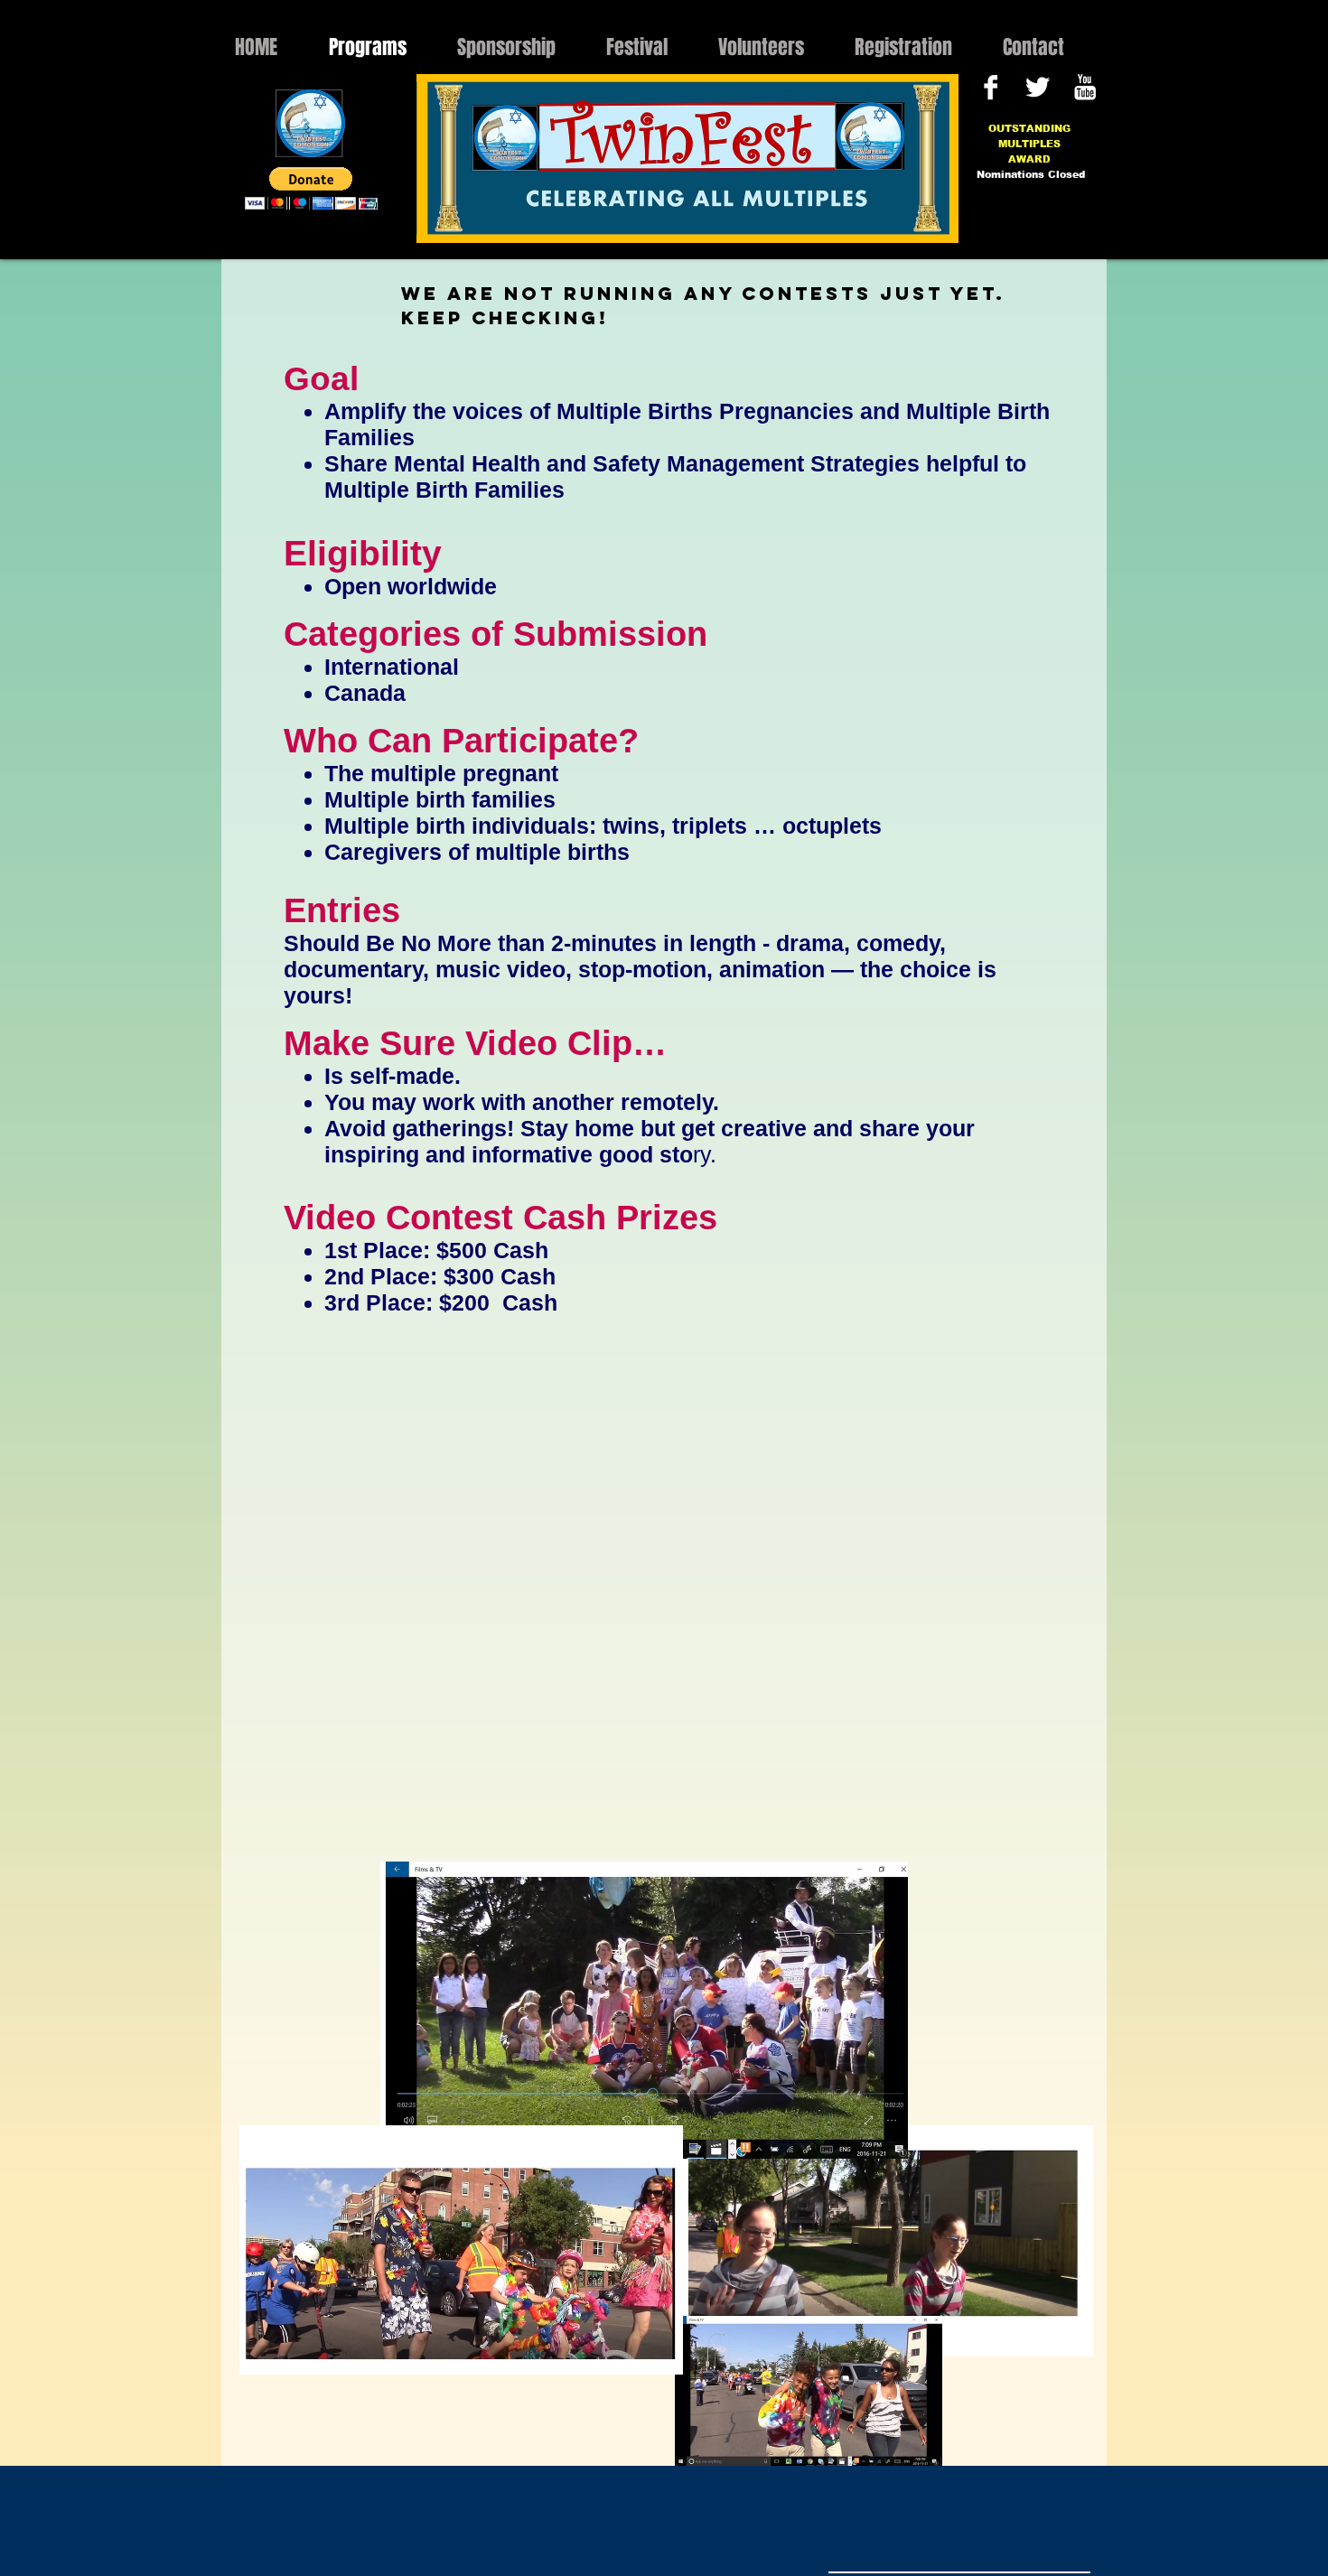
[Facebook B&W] (991, 87)
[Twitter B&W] (1038, 87)
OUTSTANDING (1029, 128)
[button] (311, 188)
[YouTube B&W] (1085, 87)
